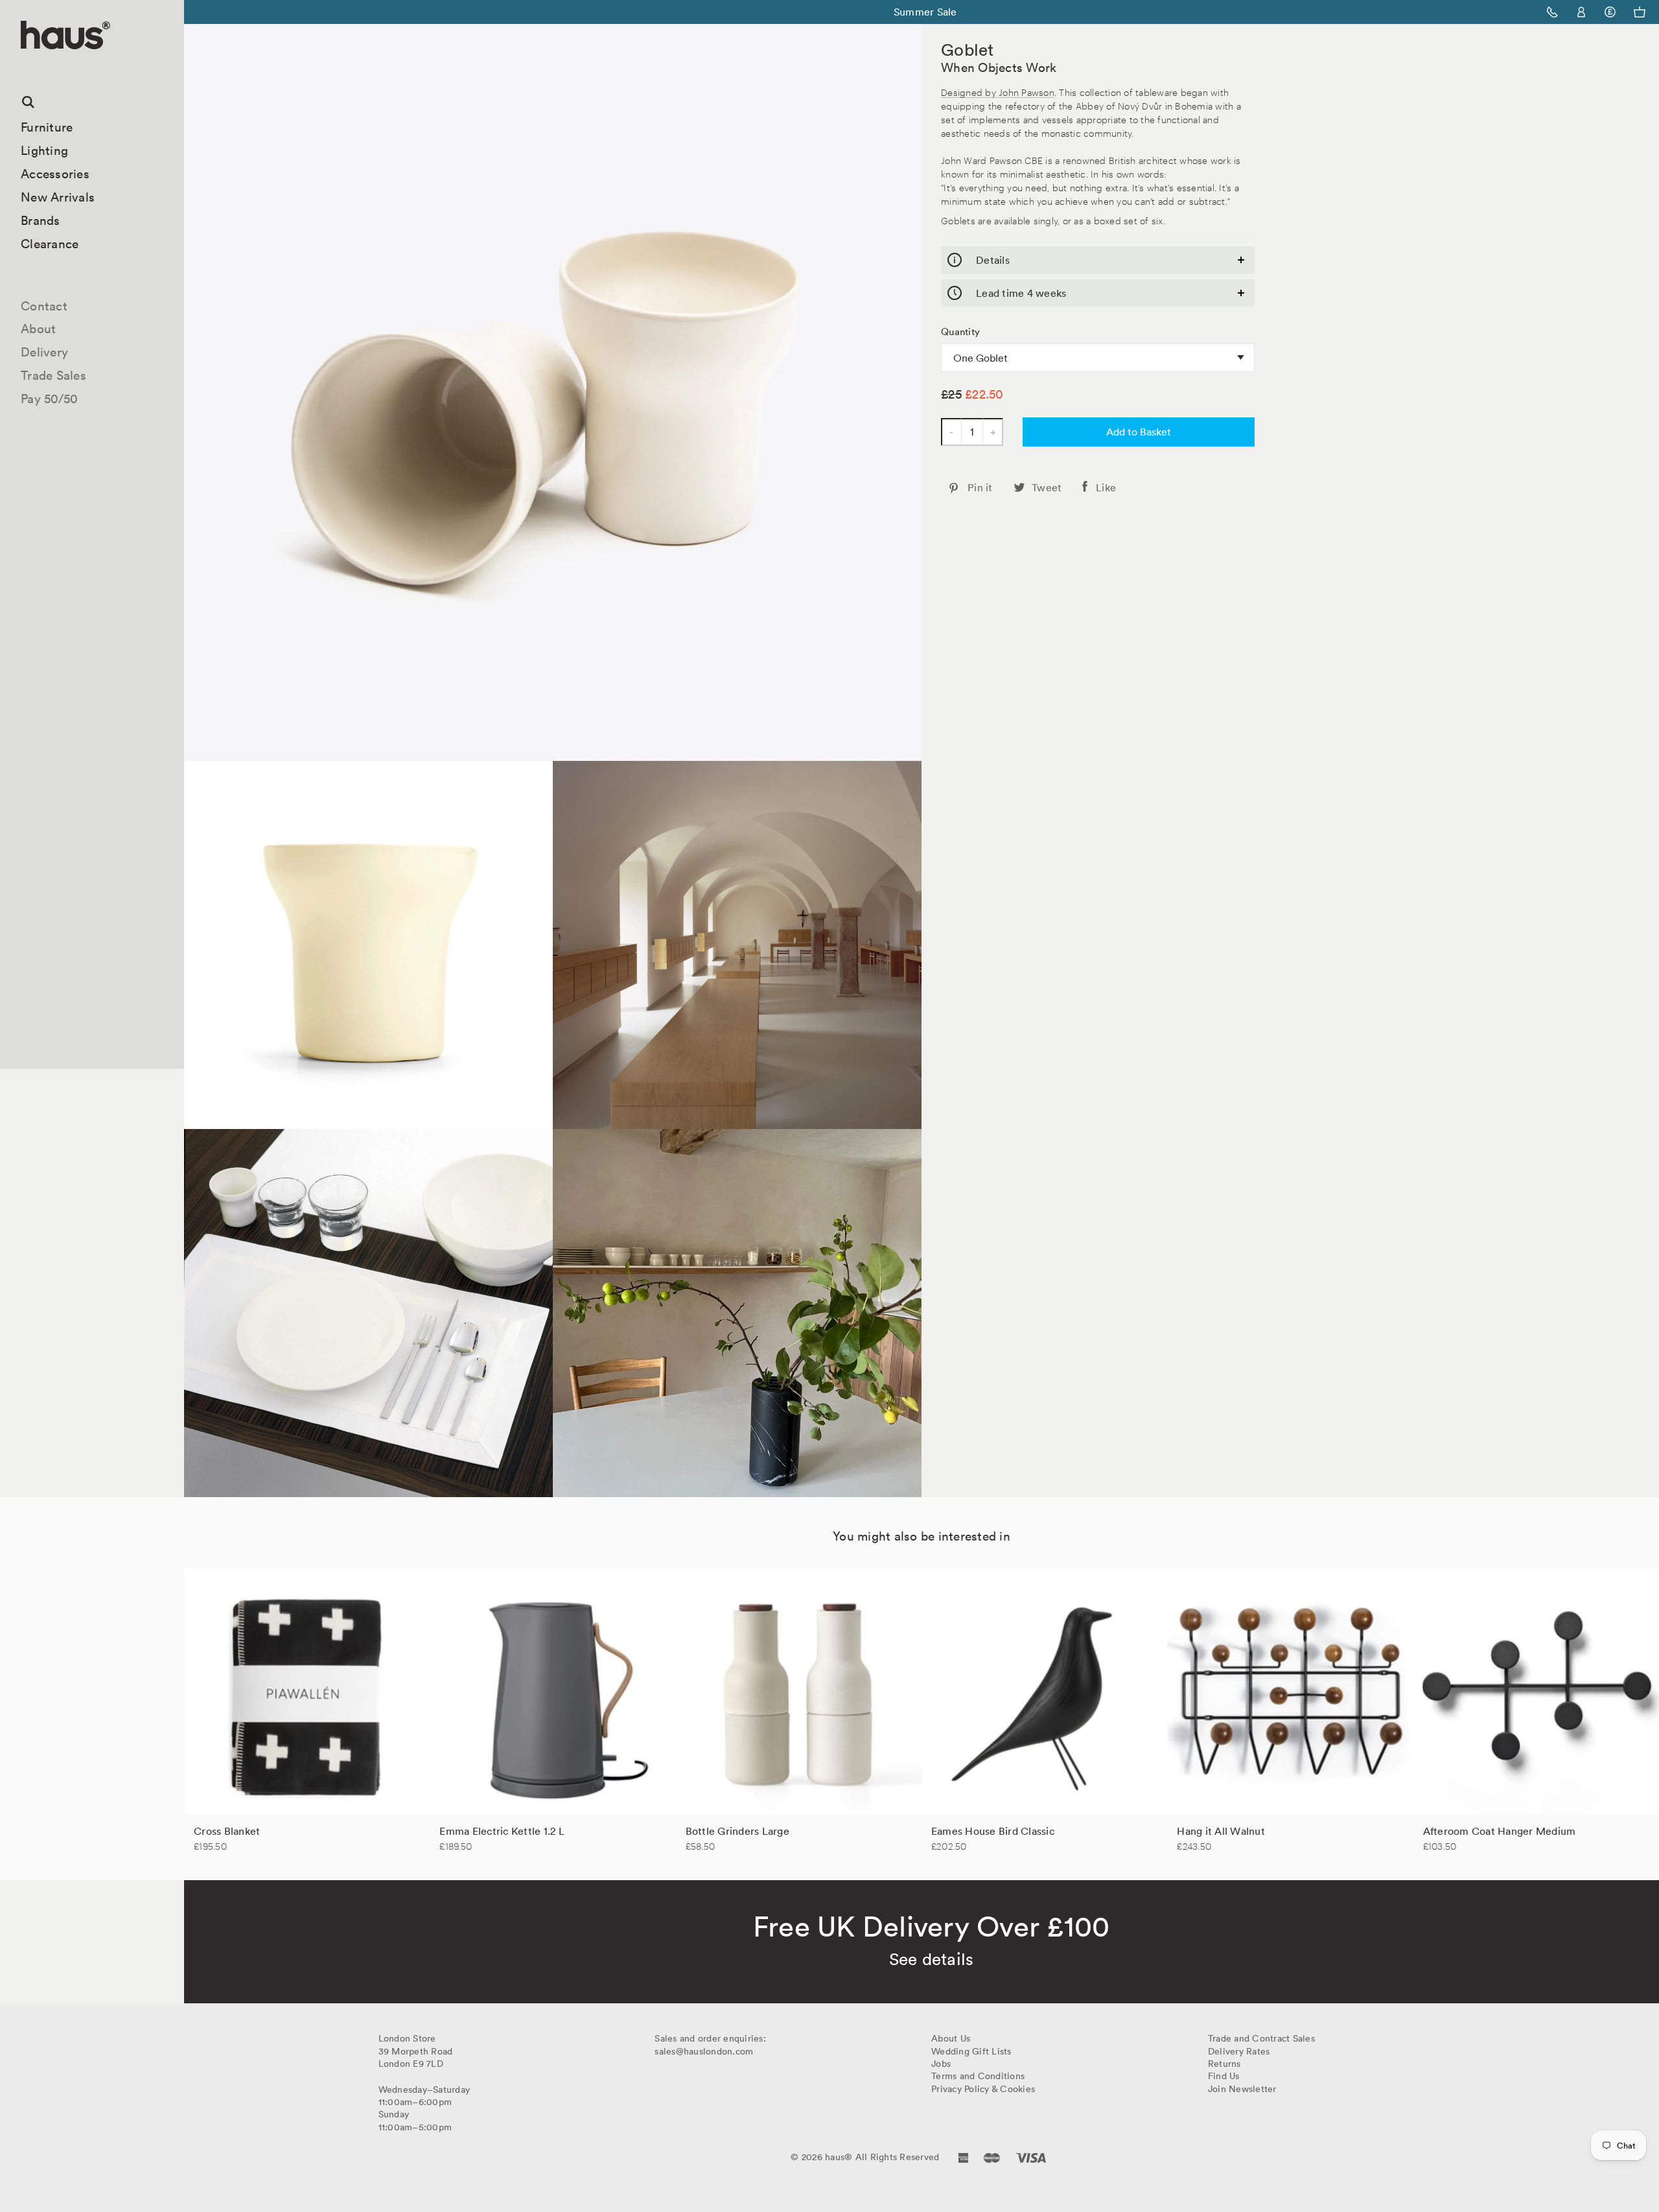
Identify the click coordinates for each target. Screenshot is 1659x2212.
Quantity (960, 332)
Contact (44, 306)
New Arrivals (58, 197)
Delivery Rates (1239, 2051)
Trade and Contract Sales (1261, 2038)
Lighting (44, 150)
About (38, 329)
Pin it (980, 487)
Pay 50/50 (49, 399)
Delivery (44, 352)
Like (1106, 487)
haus (25, 64)
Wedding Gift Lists (971, 2051)
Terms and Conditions (978, 2076)
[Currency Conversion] (1610, 12)
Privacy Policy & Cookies (983, 2089)
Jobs (941, 2064)
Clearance (50, 244)
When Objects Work (999, 67)
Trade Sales (53, 375)
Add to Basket (1139, 432)
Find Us (1224, 2076)
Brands (41, 220)
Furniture (47, 127)
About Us (951, 2038)
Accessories (55, 174)
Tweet (1047, 487)
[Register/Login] (1582, 12)
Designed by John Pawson (998, 92)
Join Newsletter (1242, 2089)
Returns (1224, 2064)
